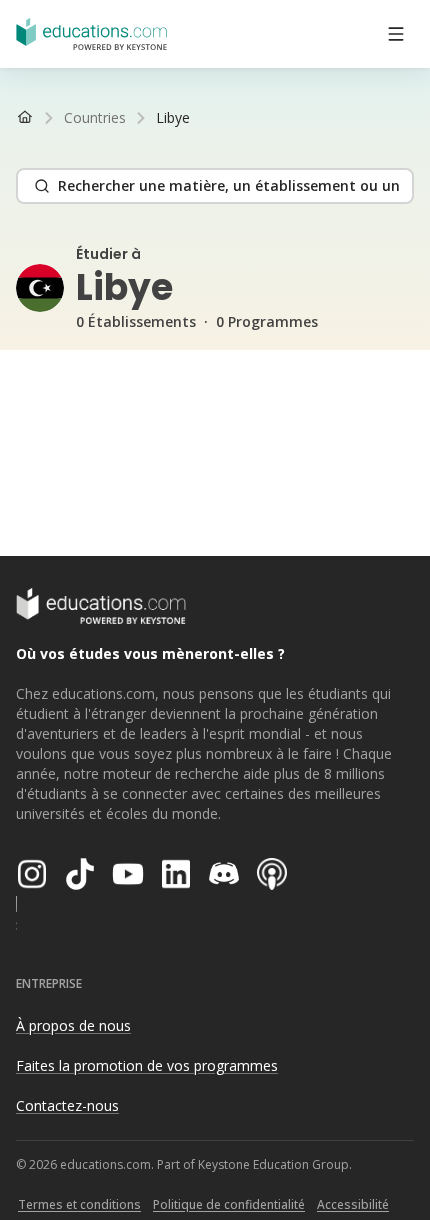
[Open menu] (396, 34)
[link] (173, 118)
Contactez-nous (67, 1105)
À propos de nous (73, 1025)
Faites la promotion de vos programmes (147, 1065)
